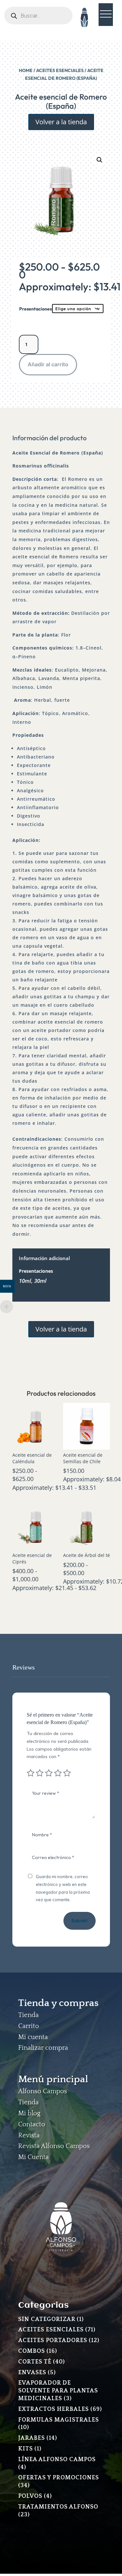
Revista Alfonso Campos (54, 2146)
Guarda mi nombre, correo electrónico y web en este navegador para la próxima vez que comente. (63, 1888)
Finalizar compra (43, 2048)
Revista (29, 2135)
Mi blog (29, 2113)
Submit (79, 1921)
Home (26, 70)
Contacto (32, 2124)
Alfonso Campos (43, 2091)
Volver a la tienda (61, 122)
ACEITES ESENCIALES (60, 70)
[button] (100, 160)
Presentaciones (35, 309)
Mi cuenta (33, 2037)
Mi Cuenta (34, 2157)
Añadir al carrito (48, 364)
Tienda (28, 2015)
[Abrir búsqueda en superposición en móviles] (38, 16)
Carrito (29, 2026)
